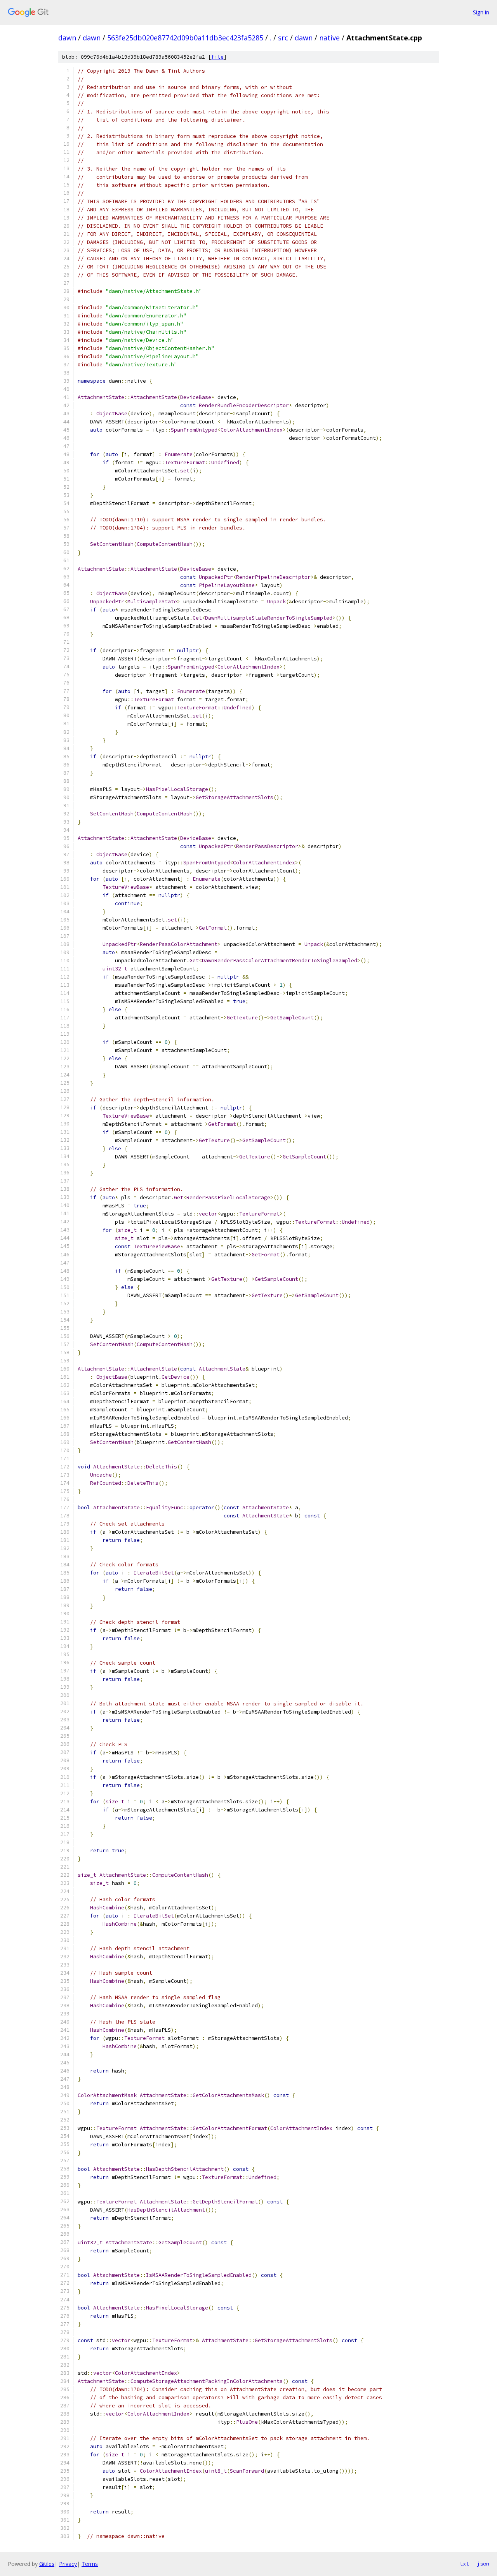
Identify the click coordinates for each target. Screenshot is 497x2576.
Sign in (481, 12)
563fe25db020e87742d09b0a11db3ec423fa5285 (185, 38)
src (283, 38)
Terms (90, 2564)
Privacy (68, 2564)
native (329, 38)
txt (464, 2564)
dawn (67, 38)
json (483, 2564)
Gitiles (47, 2564)
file (217, 57)
